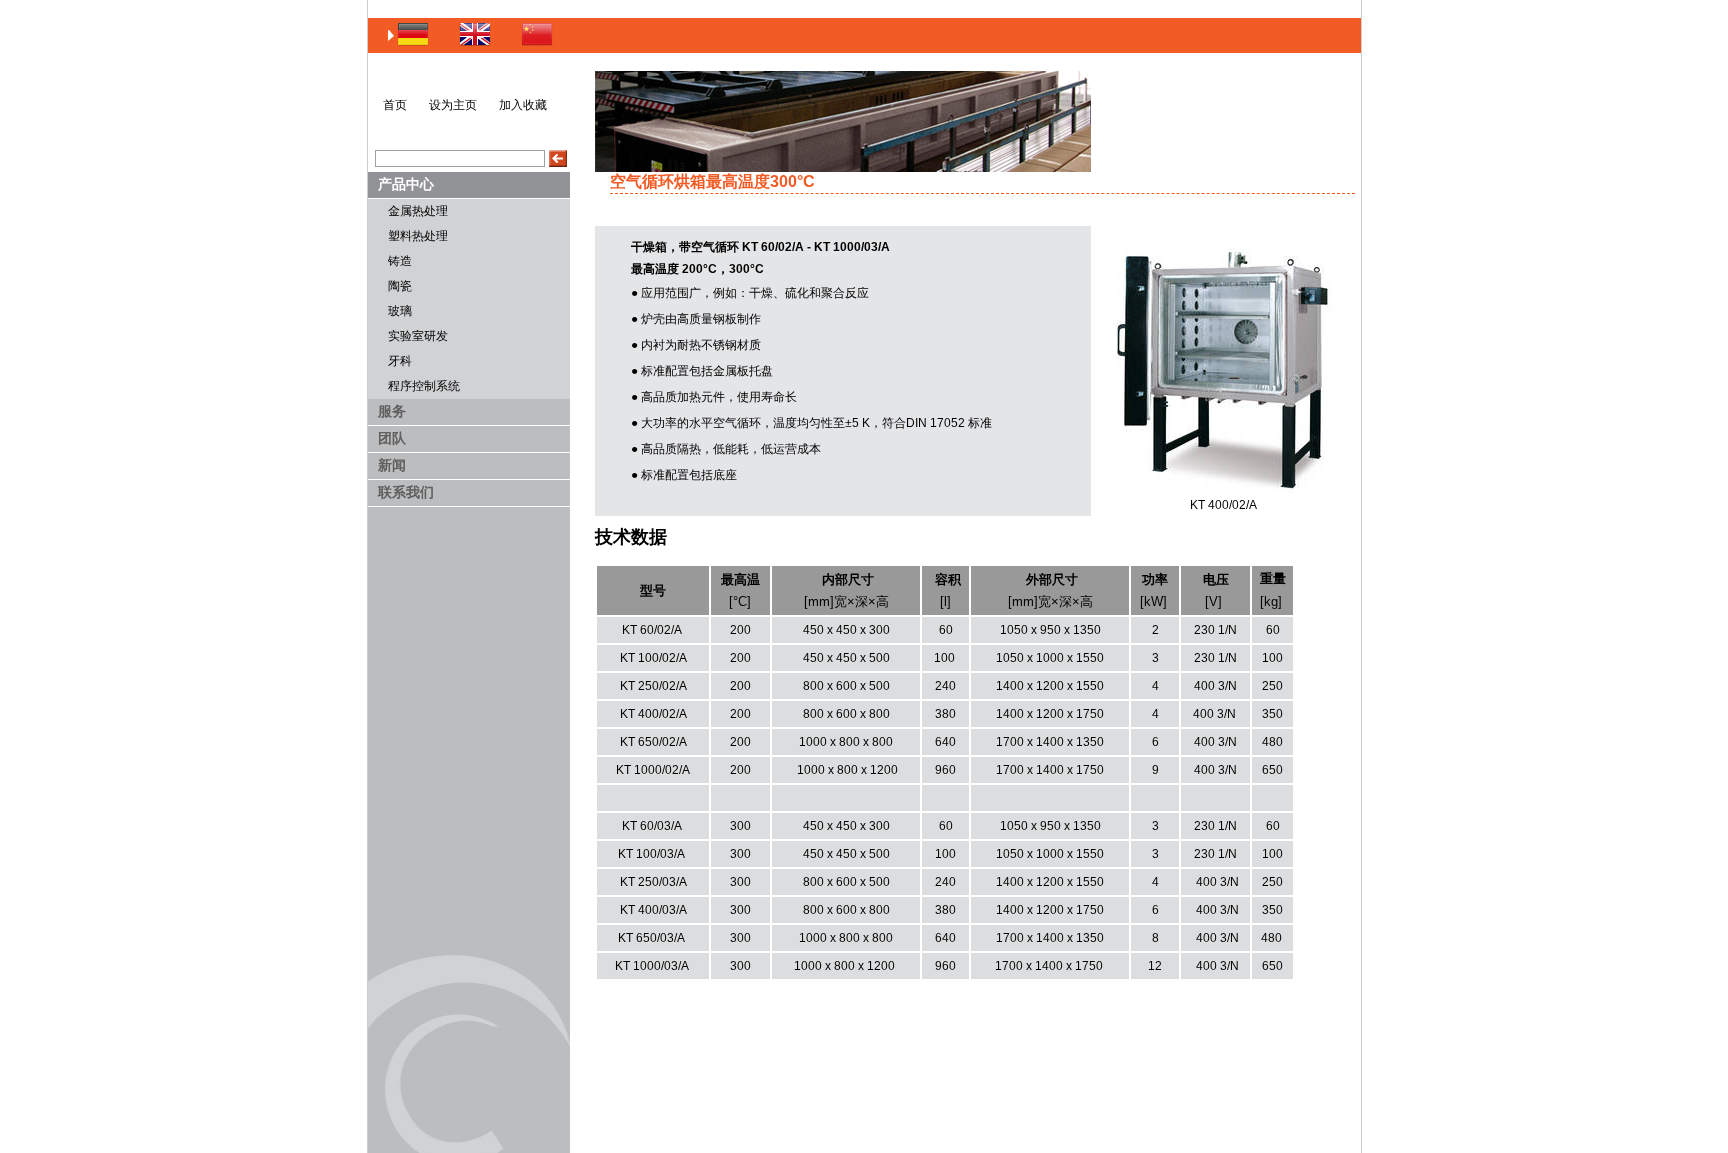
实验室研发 (418, 336)
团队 (392, 438)
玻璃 (400, 311)
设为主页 (453, 105)
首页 (395, 105)
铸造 (400, 261)
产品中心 (406, 184)
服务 (392, 411)
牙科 (400, 361)
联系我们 (406, 492)
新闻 (392, 465)
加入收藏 (523, 105)
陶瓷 (400, 286)
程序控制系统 (424, 386)
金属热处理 (418, 211)
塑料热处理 (418, 236)
